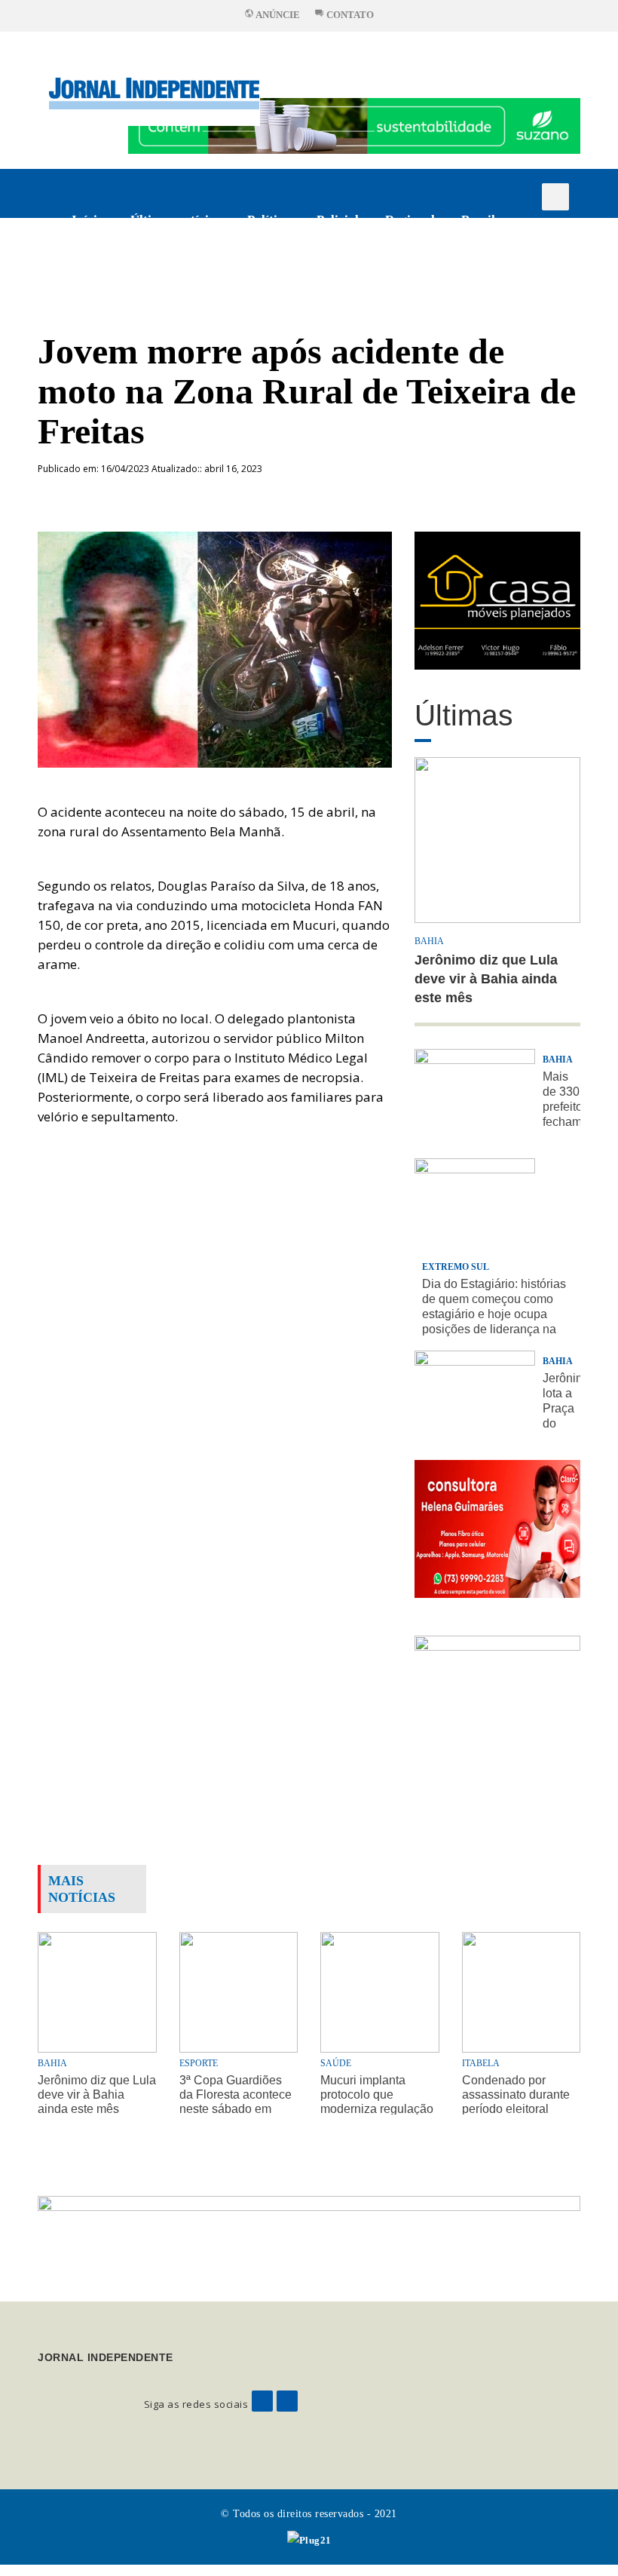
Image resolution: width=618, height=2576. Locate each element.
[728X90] (354, 125)
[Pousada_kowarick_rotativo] (497, 599)
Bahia (429, 941)
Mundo (161, 269)
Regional (410, 220)
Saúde (336, 2063)
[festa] (497, 1704)
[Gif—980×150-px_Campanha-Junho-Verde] (309, 2236)
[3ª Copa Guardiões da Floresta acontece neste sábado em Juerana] (239, 1990)
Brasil (478, 220)
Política (269, 220)
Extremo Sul (456, 1267)
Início (88, 220)
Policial (338, 220)
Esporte (93, 269)
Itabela (481, 2063)
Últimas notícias (176, 220)
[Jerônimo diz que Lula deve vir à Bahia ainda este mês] (97, 1990)
